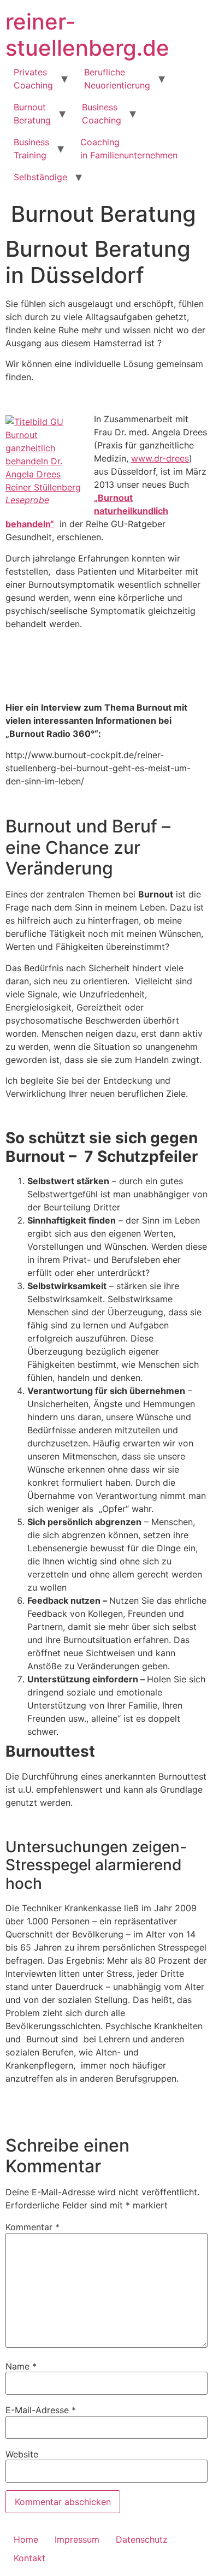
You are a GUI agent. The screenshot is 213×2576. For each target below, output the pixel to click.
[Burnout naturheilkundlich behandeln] (44, 454)
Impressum (77, 2539)
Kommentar (32, 2227)
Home (26, 2539)
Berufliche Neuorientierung (117, 79)
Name (21, 2366)
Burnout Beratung (32, 114)
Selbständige (40, 177)
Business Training (31, 149)
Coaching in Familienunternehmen (129, 149)
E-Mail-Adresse (41, 2410)
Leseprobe (27, 500)
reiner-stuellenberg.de (87, 35)
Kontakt (29, 2558)
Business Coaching (102, 114)
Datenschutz (142, 2539)
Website (22, 2454)
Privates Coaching (33, 79)
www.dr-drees (160, 458)
